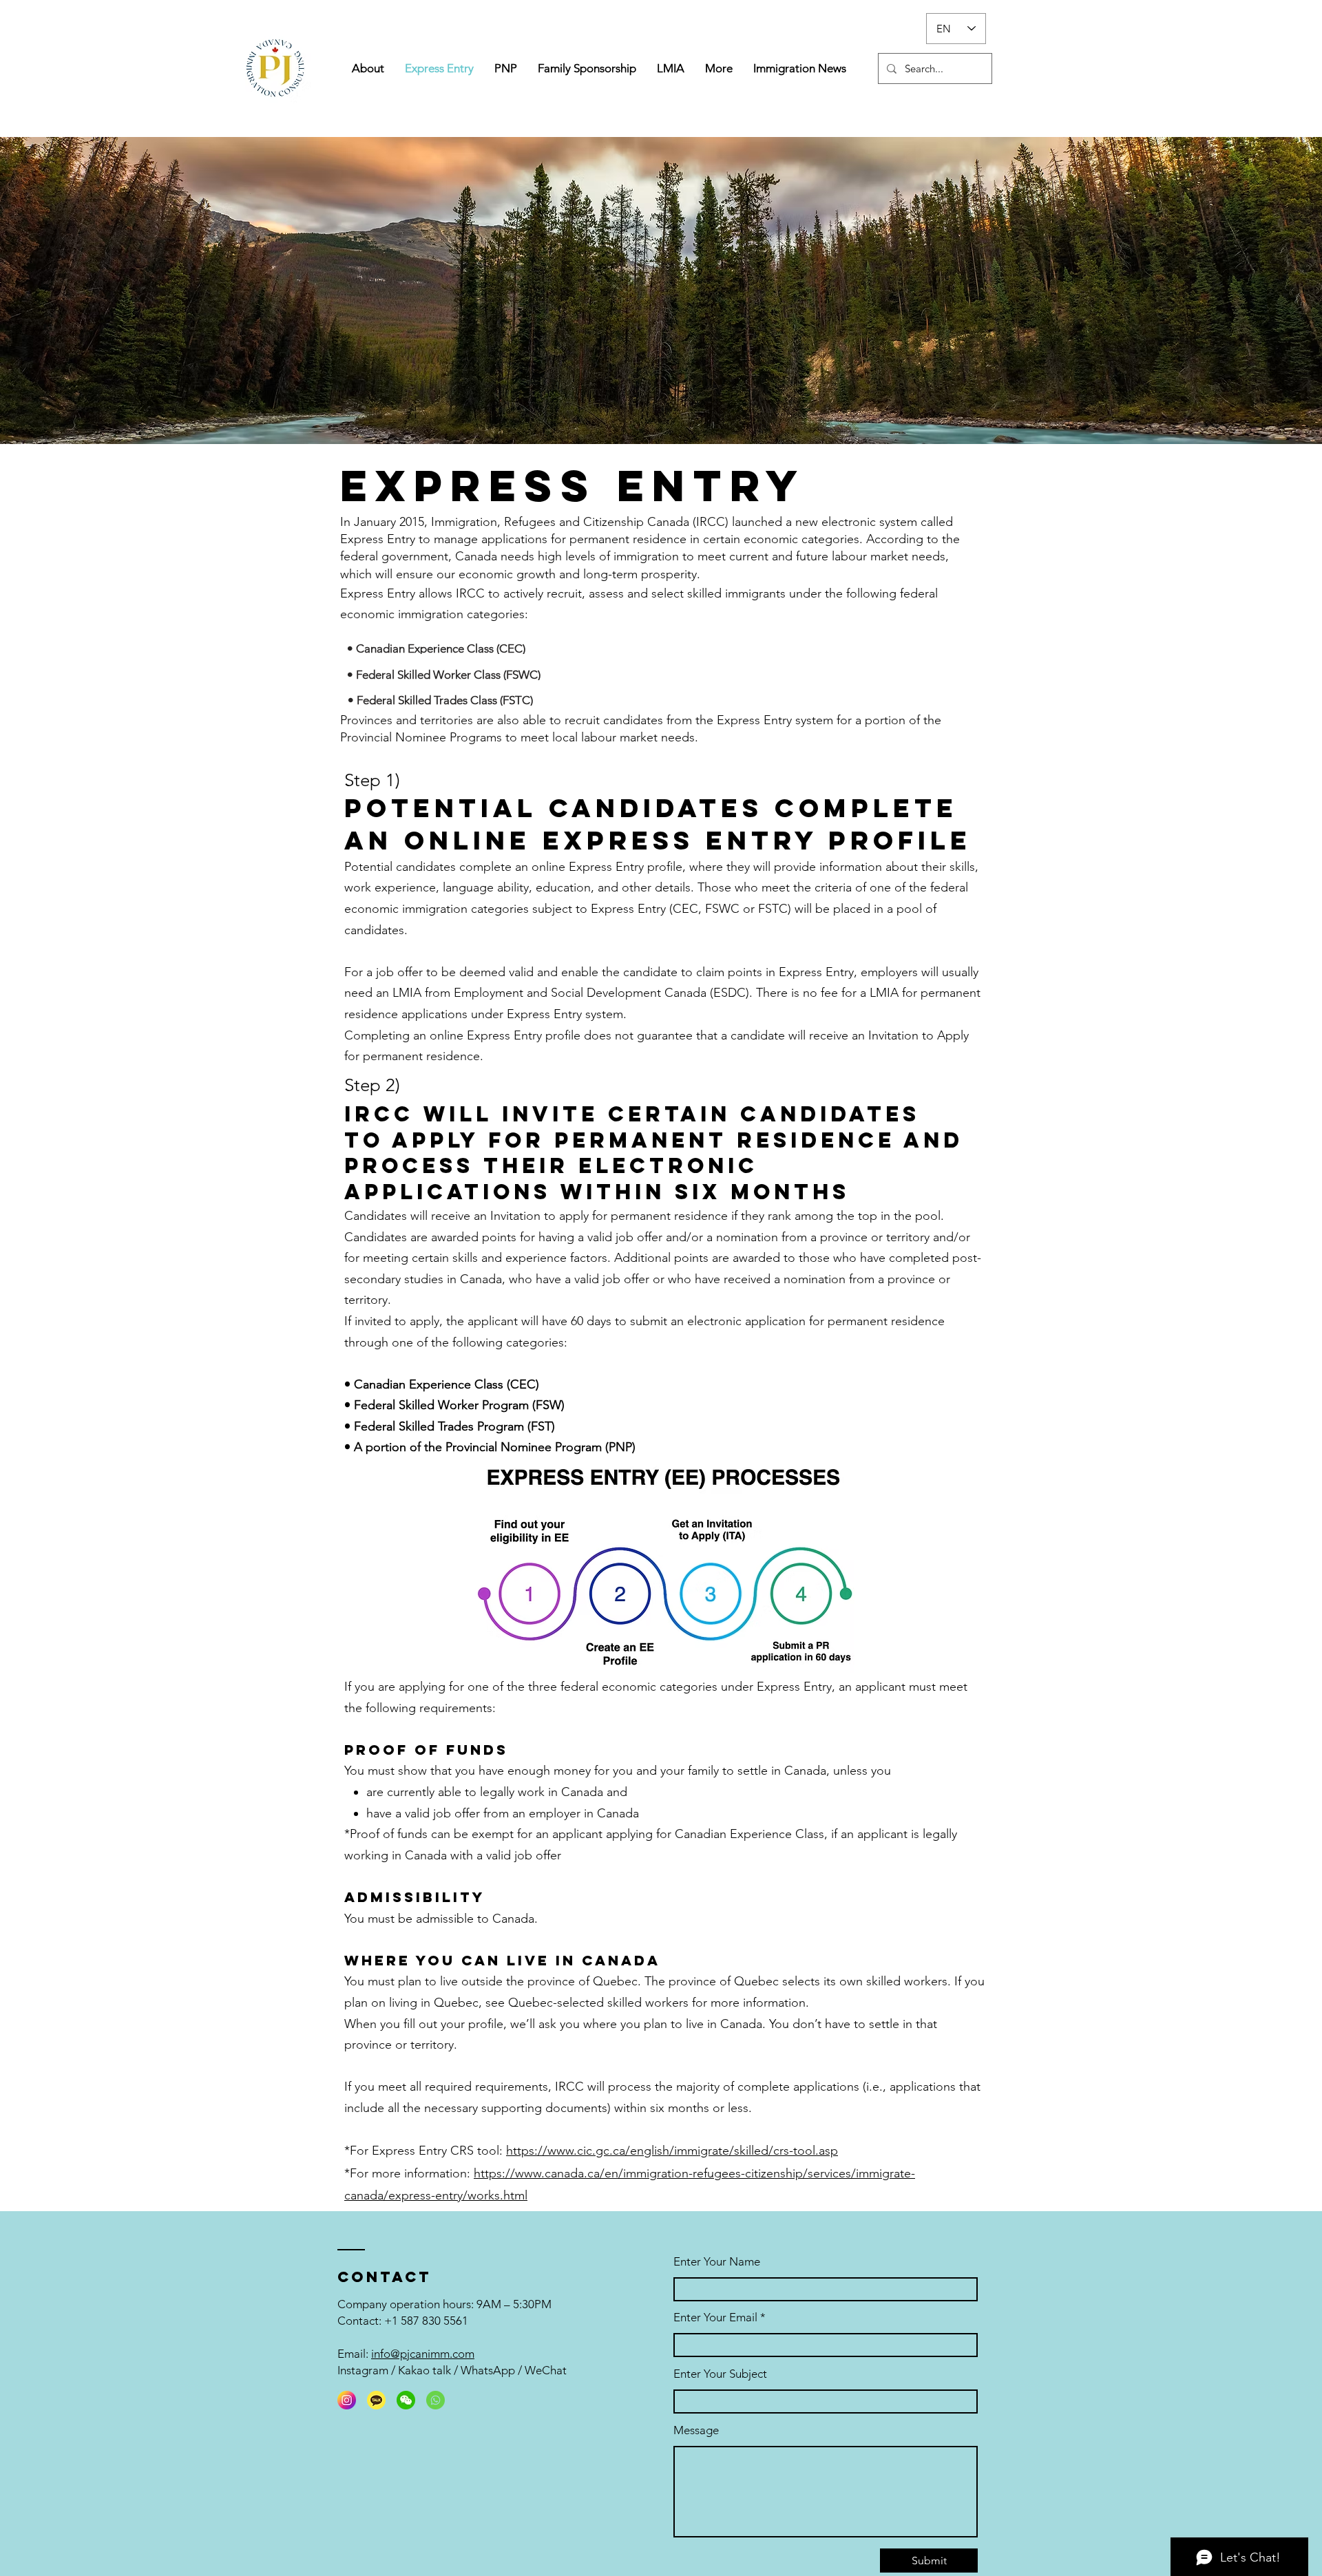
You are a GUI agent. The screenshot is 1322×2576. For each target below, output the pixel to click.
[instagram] (347, 2400)
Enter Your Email (715, 2318)
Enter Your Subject (720, 2374)
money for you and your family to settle (661, 1771)
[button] (506, 68)
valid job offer (442, 1813)
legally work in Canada (542, 1792)
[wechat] (406, 2400)
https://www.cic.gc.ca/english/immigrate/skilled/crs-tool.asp (672, 2151)
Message (696, 2430)
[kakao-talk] (376, 2400)
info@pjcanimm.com (423, 2354)
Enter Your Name (717, 2262)
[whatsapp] (436, 2400)
